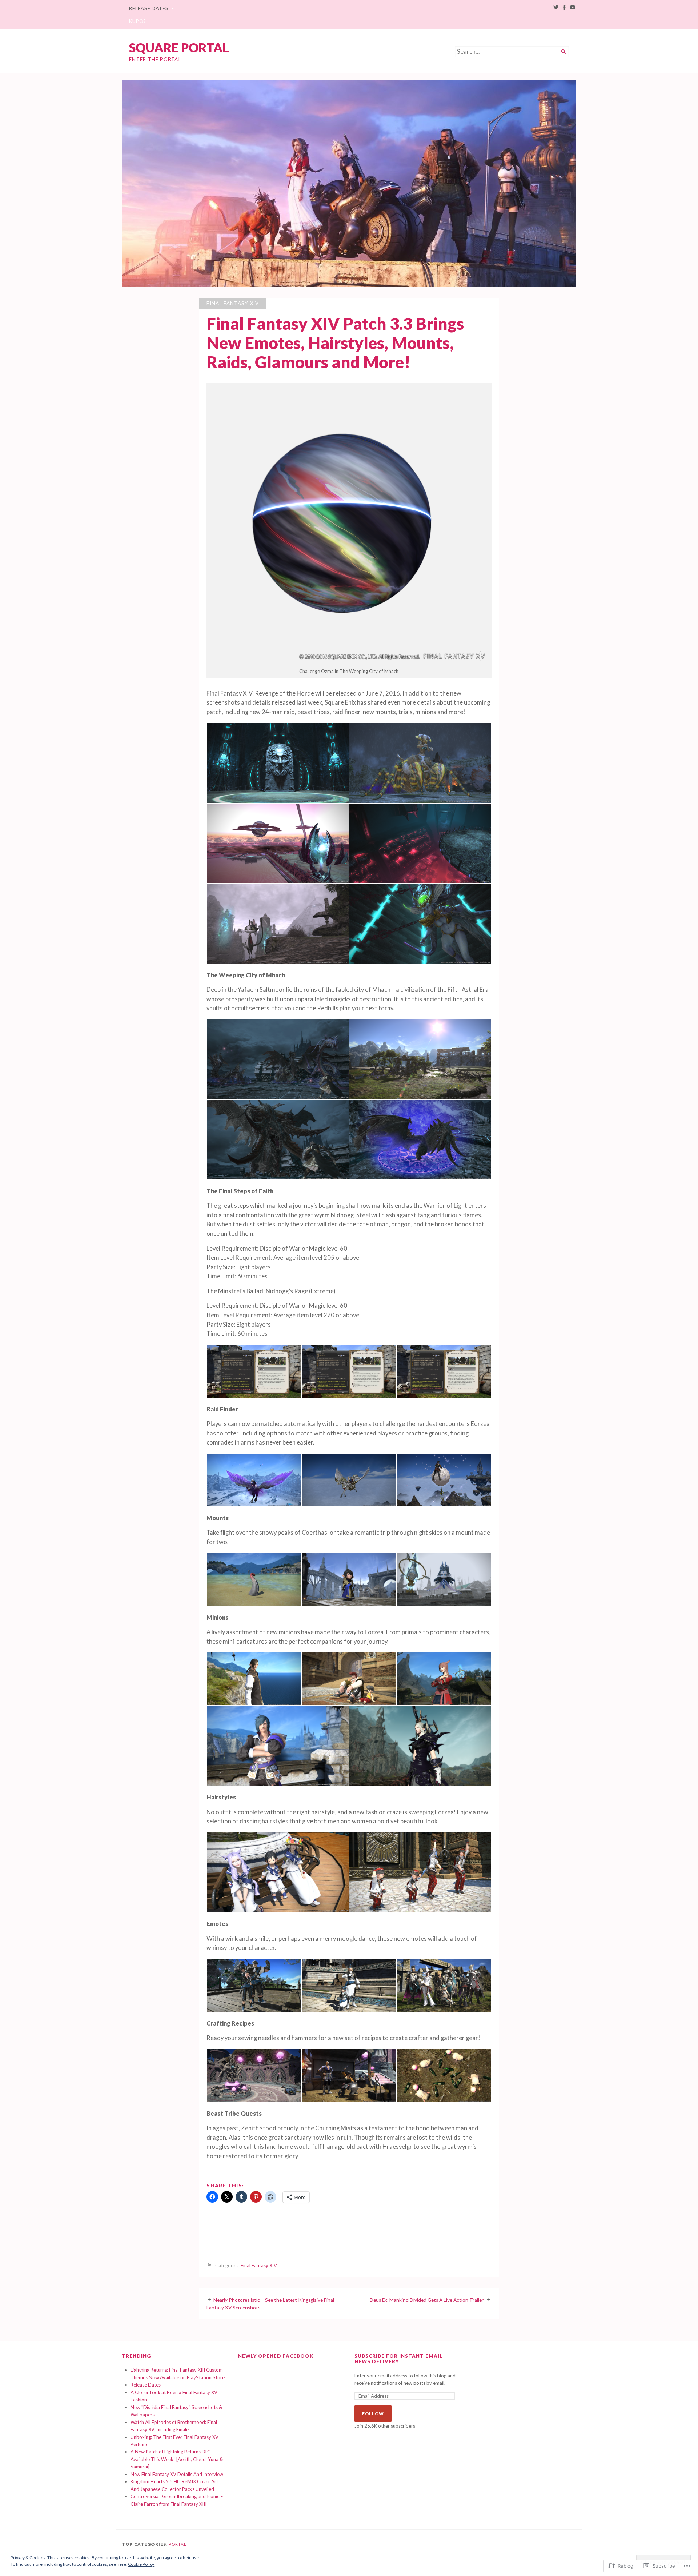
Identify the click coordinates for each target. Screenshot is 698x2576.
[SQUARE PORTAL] (349, 184)
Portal (178, 2544)
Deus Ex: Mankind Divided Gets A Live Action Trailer (427, 2300)
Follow (373, 2414)
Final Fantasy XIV (233, 303)
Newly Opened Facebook (276, 2356)
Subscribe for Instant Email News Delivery (399, 2359)
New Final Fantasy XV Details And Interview (177, 2474)
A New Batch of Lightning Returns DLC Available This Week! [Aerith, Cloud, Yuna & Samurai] (177, 2459)
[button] (278, 763)
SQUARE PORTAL (179, 47)
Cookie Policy (141, 2564)
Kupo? (138, 21)
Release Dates (149, 8)
